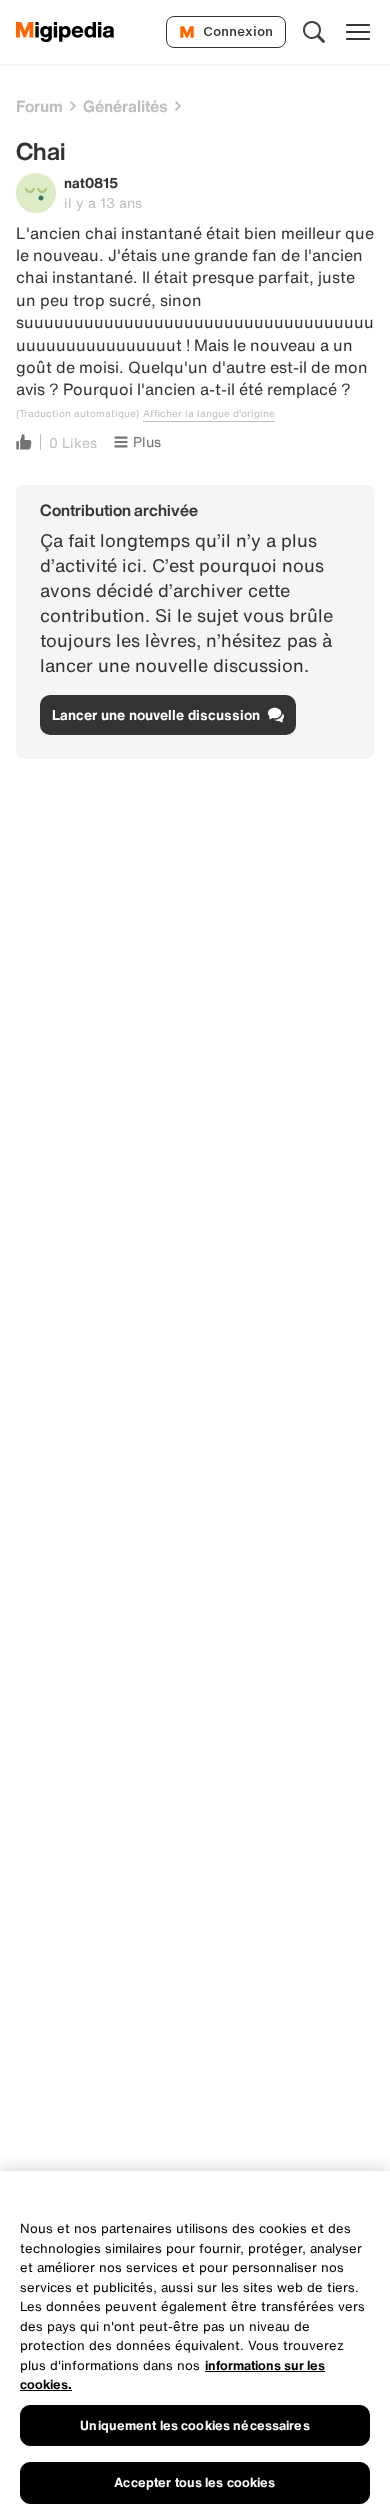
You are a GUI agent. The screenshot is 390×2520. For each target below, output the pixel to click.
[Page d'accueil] (65, 32)
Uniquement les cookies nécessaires (194, 2425)
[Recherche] (314, 32)
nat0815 (91, 182)
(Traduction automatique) (77, 414)
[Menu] (358, 32)
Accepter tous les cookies (194, 2482)
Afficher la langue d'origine (209, 414)
